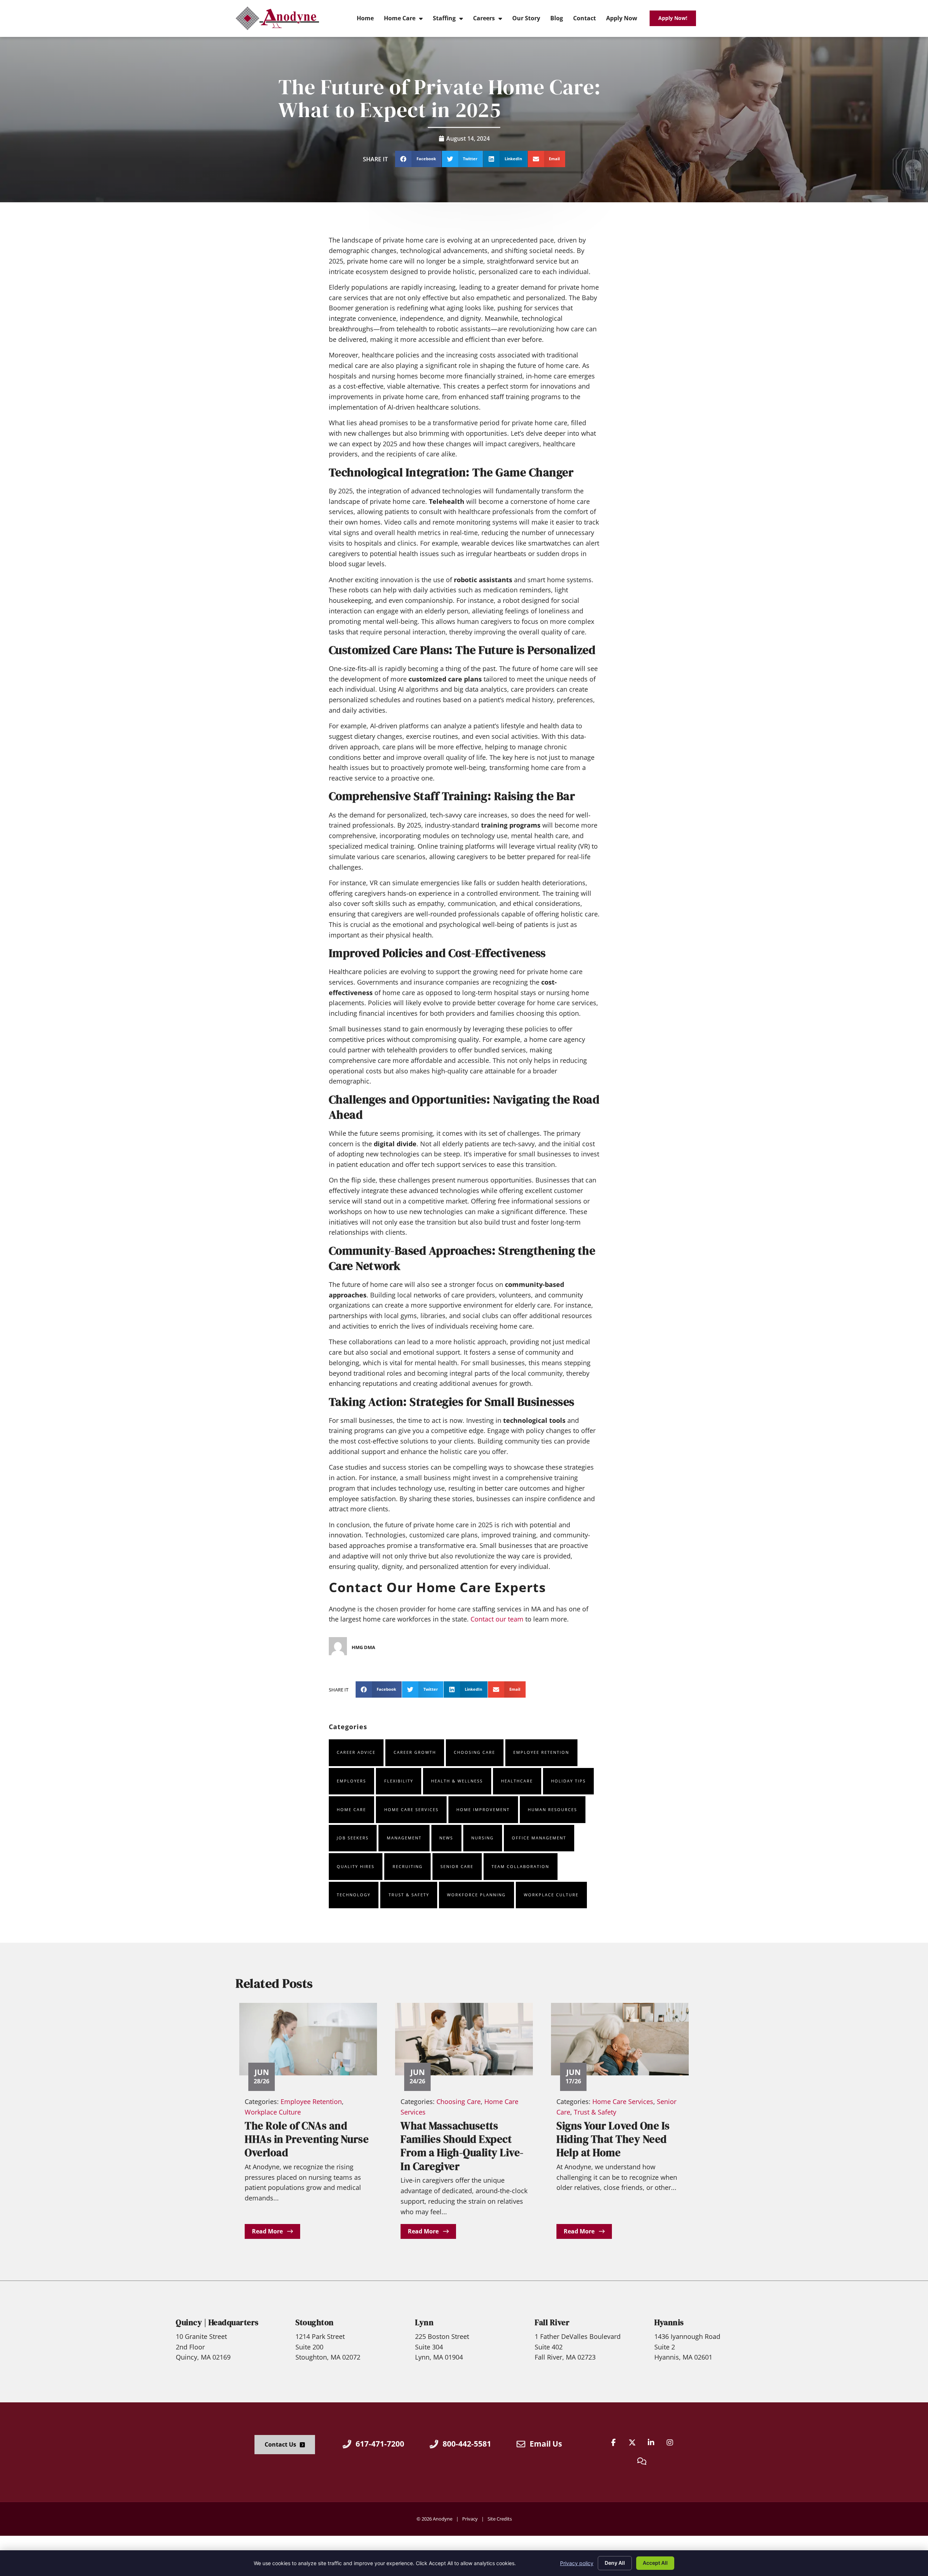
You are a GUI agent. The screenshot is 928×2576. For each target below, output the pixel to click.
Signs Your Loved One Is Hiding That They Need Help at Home (613, 2139)
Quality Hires (356, 1866)
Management (404, 1838)
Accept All (655, 2563)
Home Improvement (483, 1809)
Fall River (552, 2322)
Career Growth (415, 1752)
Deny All (615, 2563)
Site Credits (500, 2519)
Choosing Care (475, 1752)
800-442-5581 (467, 2444)
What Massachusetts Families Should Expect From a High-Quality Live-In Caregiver (462, 2146)
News (446, 1838)
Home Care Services (411, 1809)
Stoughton (315, 2322)
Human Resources (552, 1809)
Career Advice (356, 1752)
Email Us (546, 2444)
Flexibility (399, 1781)
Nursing (482, 1838)
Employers (351, 1781)
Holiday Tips (568, 1781)
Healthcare (517, 1781)
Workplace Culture (551, 1895)
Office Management (539, 1838)
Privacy (470, 2519)
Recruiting (408, 1866)
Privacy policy (577, 2563)
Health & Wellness (457, 1781)
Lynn (424, 2322)
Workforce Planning (476, 1895)
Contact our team (497, 1619)
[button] (418, 159)
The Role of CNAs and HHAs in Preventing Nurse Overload (307, 2139)
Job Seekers (353, 1838)
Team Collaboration (520, 1866)
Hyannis (669, 2322)
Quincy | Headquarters (217, 2322)
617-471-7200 (380, 2444)
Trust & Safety (409, 1895)
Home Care (351, 1809)
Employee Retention (541, 1752)
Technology (354, 1895)
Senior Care (457, 1866)
